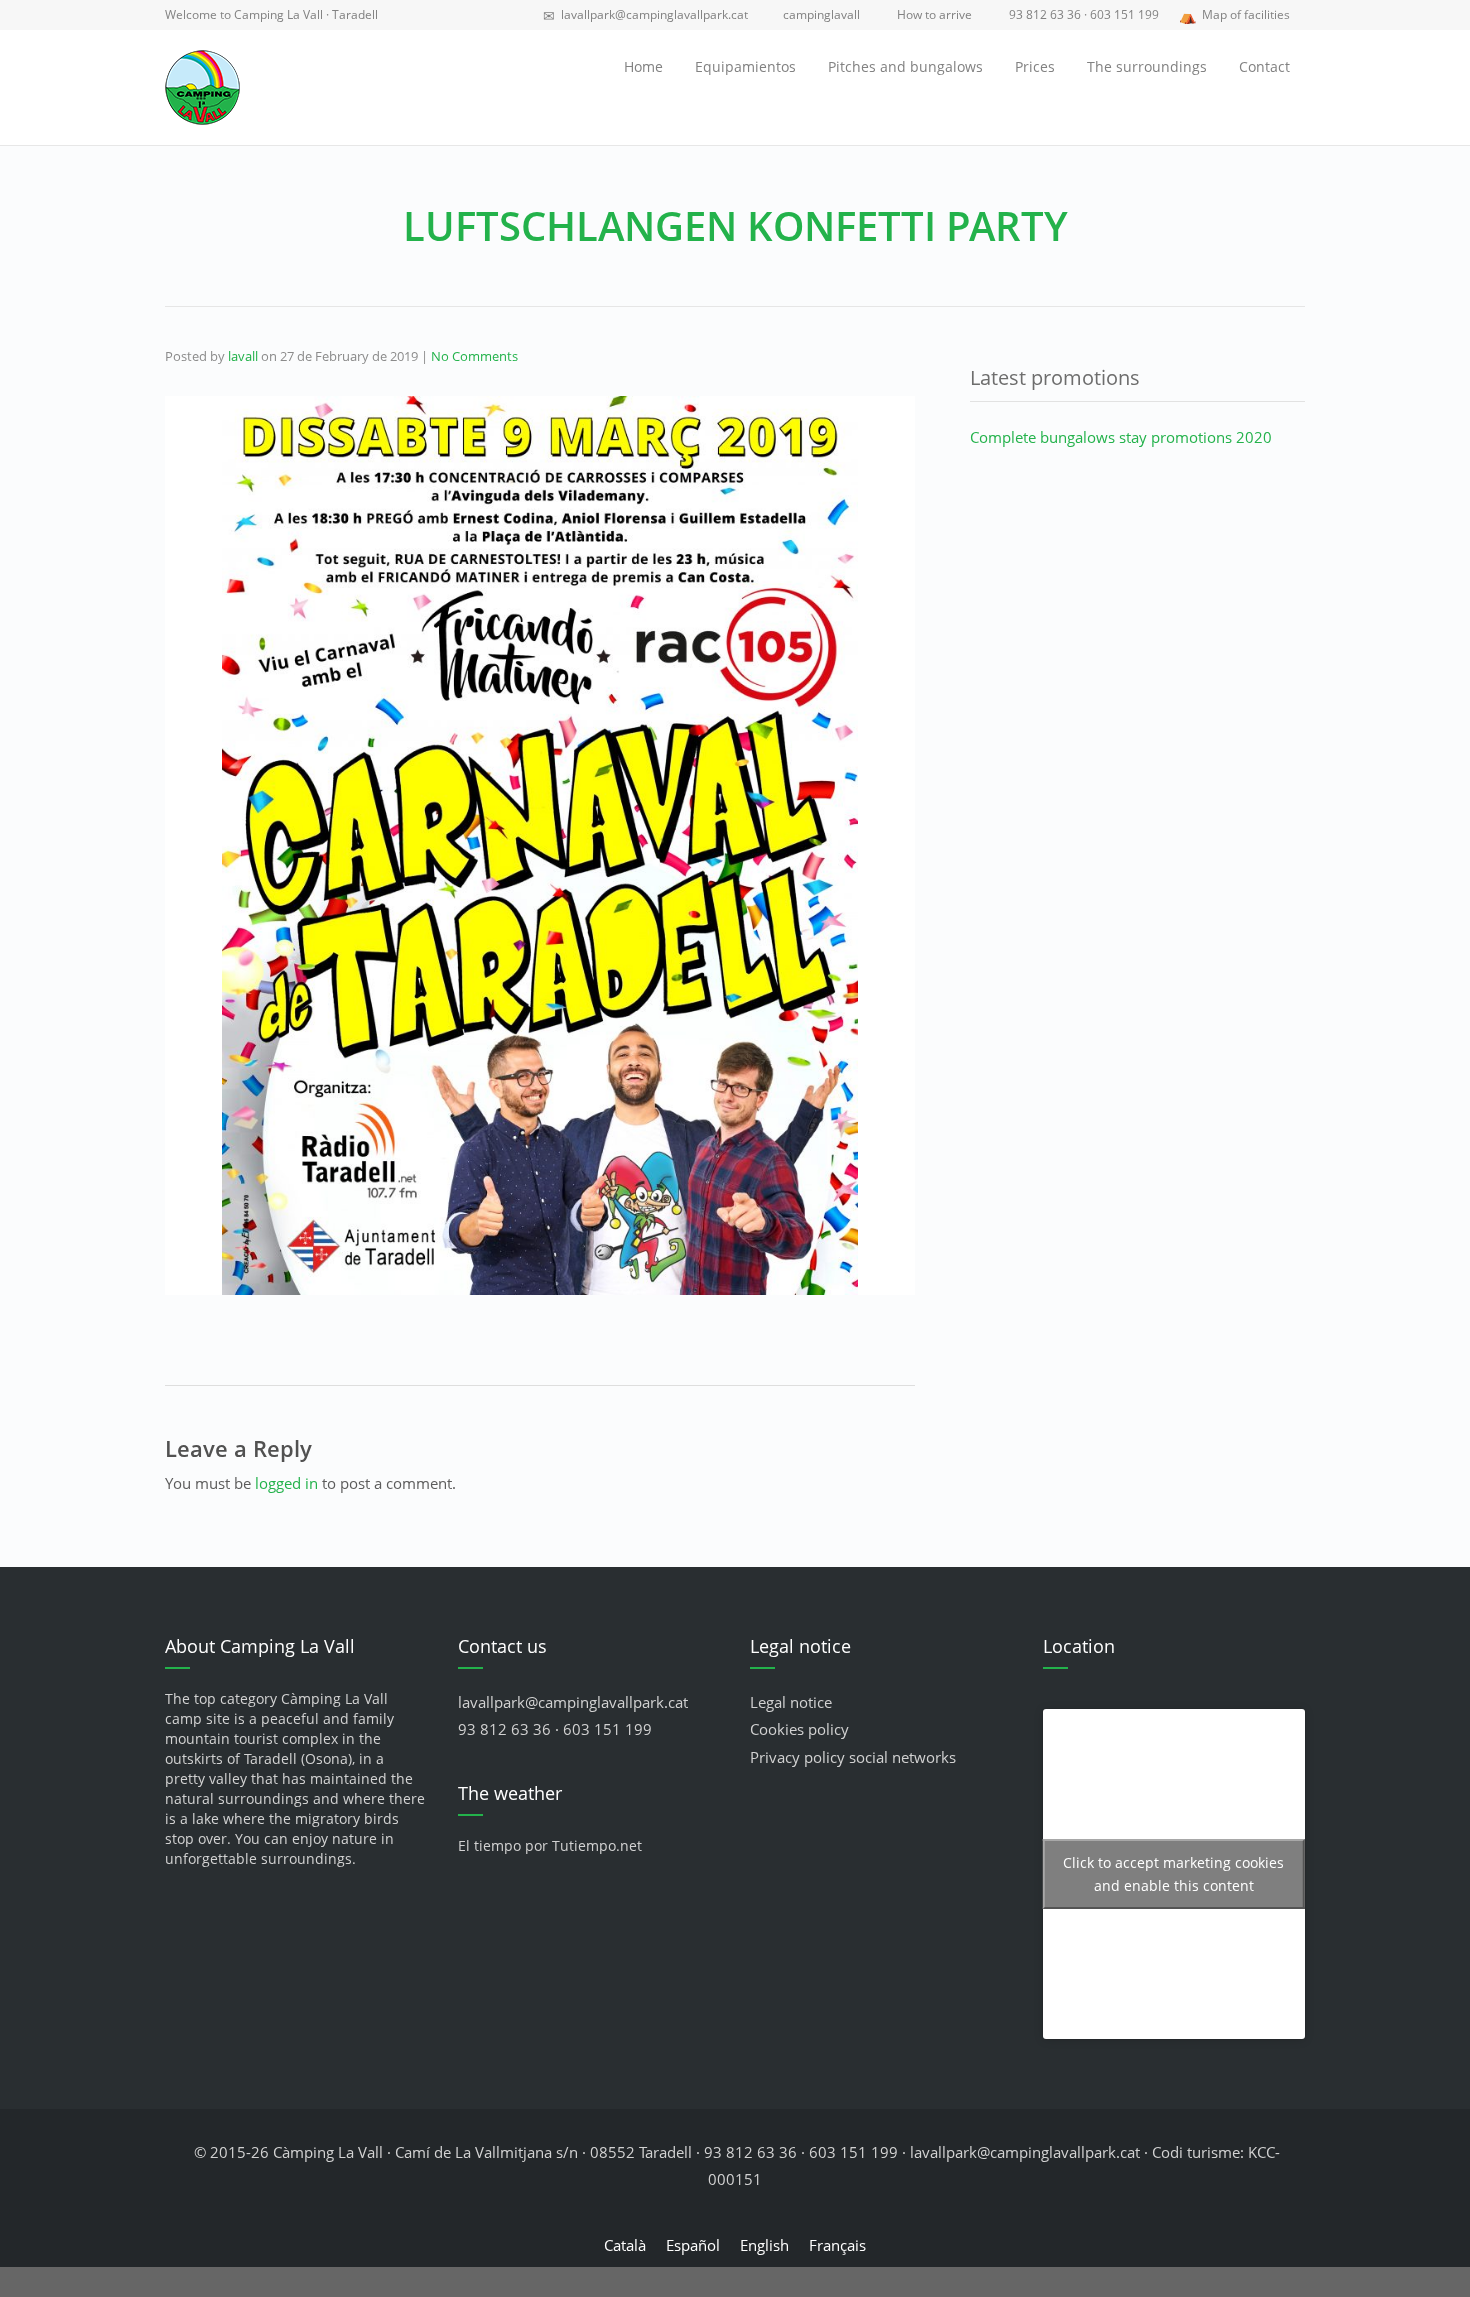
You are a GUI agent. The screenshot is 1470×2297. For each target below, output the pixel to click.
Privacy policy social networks (853, 1757)
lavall (243, 356)
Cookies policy (799, 1729)
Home (643, 66)
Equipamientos (745, 66)
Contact (1264, 66)
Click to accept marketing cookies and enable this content (1173, 1874)
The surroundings (1147, 66)
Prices (1035, 66)
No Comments (474, 356)
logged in (286, 1483)
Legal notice (791, 1702)
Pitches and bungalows (905, 66)
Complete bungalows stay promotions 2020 (1121, 437)
